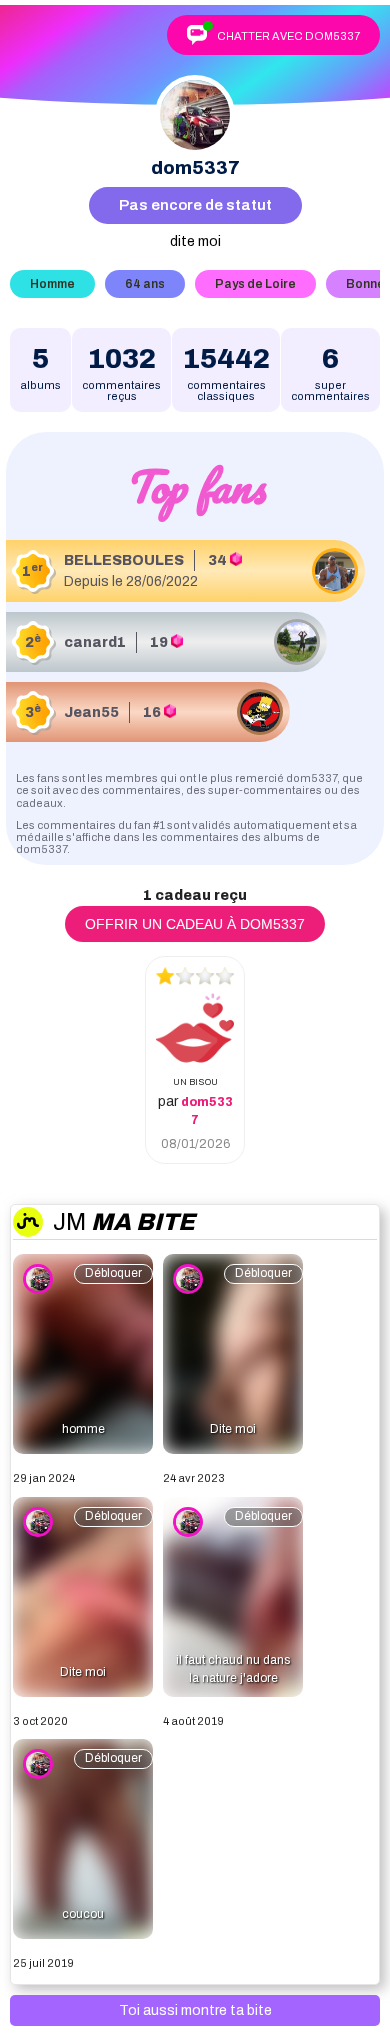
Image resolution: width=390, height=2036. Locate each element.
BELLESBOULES (124, 560)
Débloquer (113, 1273)
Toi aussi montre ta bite (195, 2010)
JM (124, 1222)
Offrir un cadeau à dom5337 (195, 924)
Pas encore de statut (195, 205)
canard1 (95, 642)
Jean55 (91, 712)
